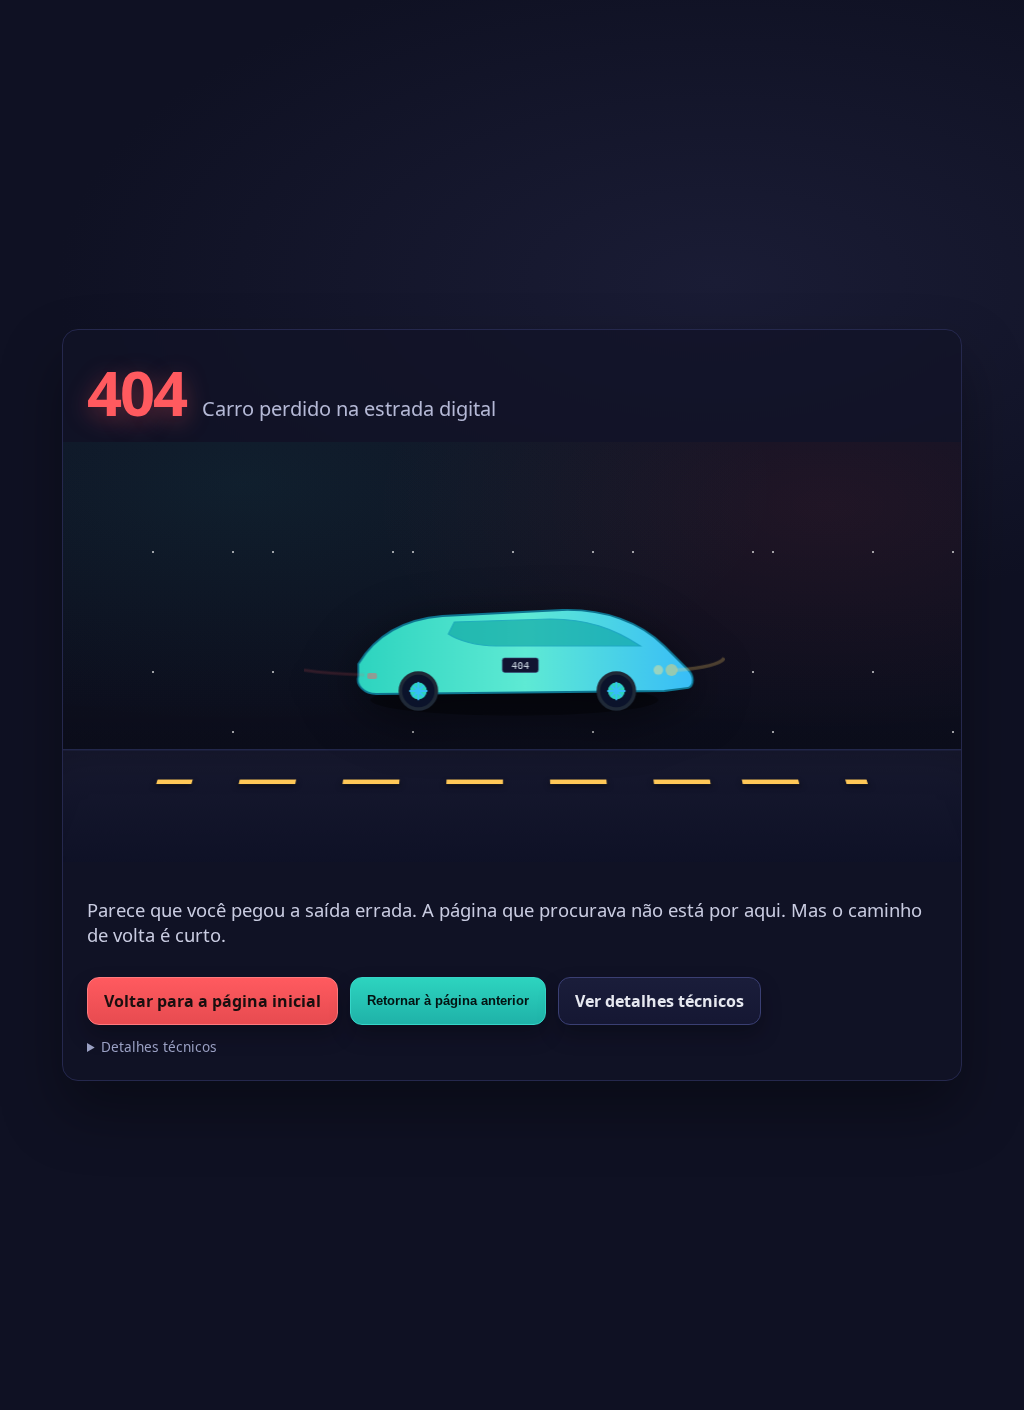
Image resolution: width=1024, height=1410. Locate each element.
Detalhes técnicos (159, 1046)
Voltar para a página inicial (212, 1001)
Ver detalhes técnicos (659, 1001)
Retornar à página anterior (448, 1000)
